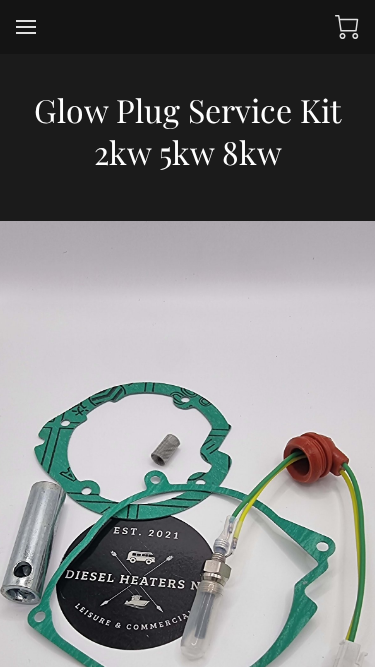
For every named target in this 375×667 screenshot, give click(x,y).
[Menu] (26, 27)
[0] (347, 27)
